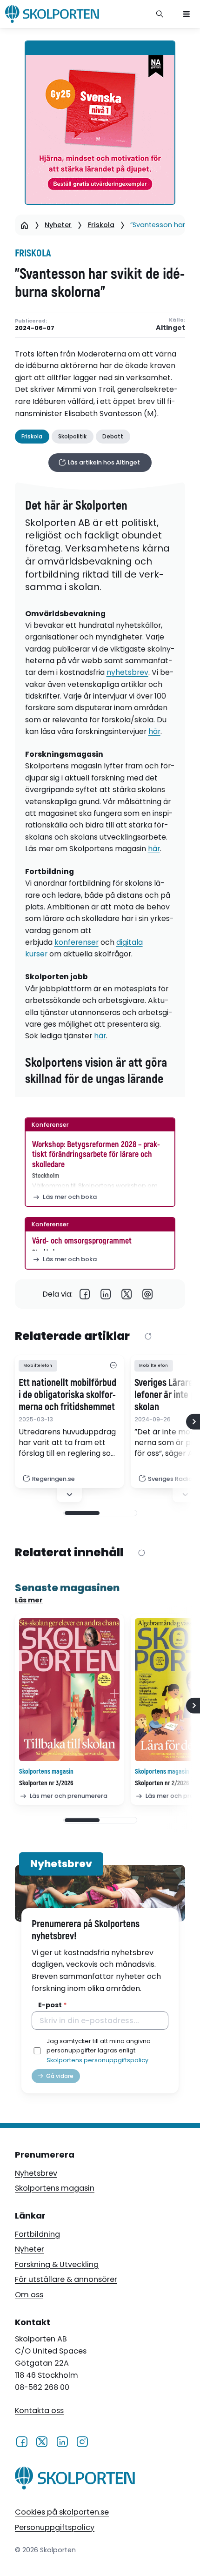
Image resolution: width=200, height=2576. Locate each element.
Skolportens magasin (55, 2188)
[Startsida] (24, 225)
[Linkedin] (106, 1294)
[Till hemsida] (75, 2480)
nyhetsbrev (127, 672)
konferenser (77, 942)
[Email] (148, 1294)
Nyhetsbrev (36, 2173)
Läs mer (29, 1600)
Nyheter (58, 225)
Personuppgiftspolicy (55, 2527)
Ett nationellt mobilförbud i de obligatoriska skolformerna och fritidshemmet (67, 1395)
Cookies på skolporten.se (62, 2512)
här (154, 731)
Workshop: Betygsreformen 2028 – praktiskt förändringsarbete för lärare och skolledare (96, 1155)
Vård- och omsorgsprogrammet (82, 1241)
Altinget (170, 328)
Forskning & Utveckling (57, 2264)
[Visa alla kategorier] (113, 1366)
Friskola (101, 225)
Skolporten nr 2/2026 (162, 1783)
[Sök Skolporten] (160, 14)
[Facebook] (85, 1294)
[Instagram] (82, 2441)
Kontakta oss (39, 2411)
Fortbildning (37, 2234)
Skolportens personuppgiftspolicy (97, 2060)
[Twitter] (127, 1294)
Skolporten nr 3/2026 (46, 1783)
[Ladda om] (148, 1337)
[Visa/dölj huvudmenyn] (187, 14)
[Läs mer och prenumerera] (69, 1690)
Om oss (29, 2295)
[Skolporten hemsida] (52, 14)
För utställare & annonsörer (66, 2279)
